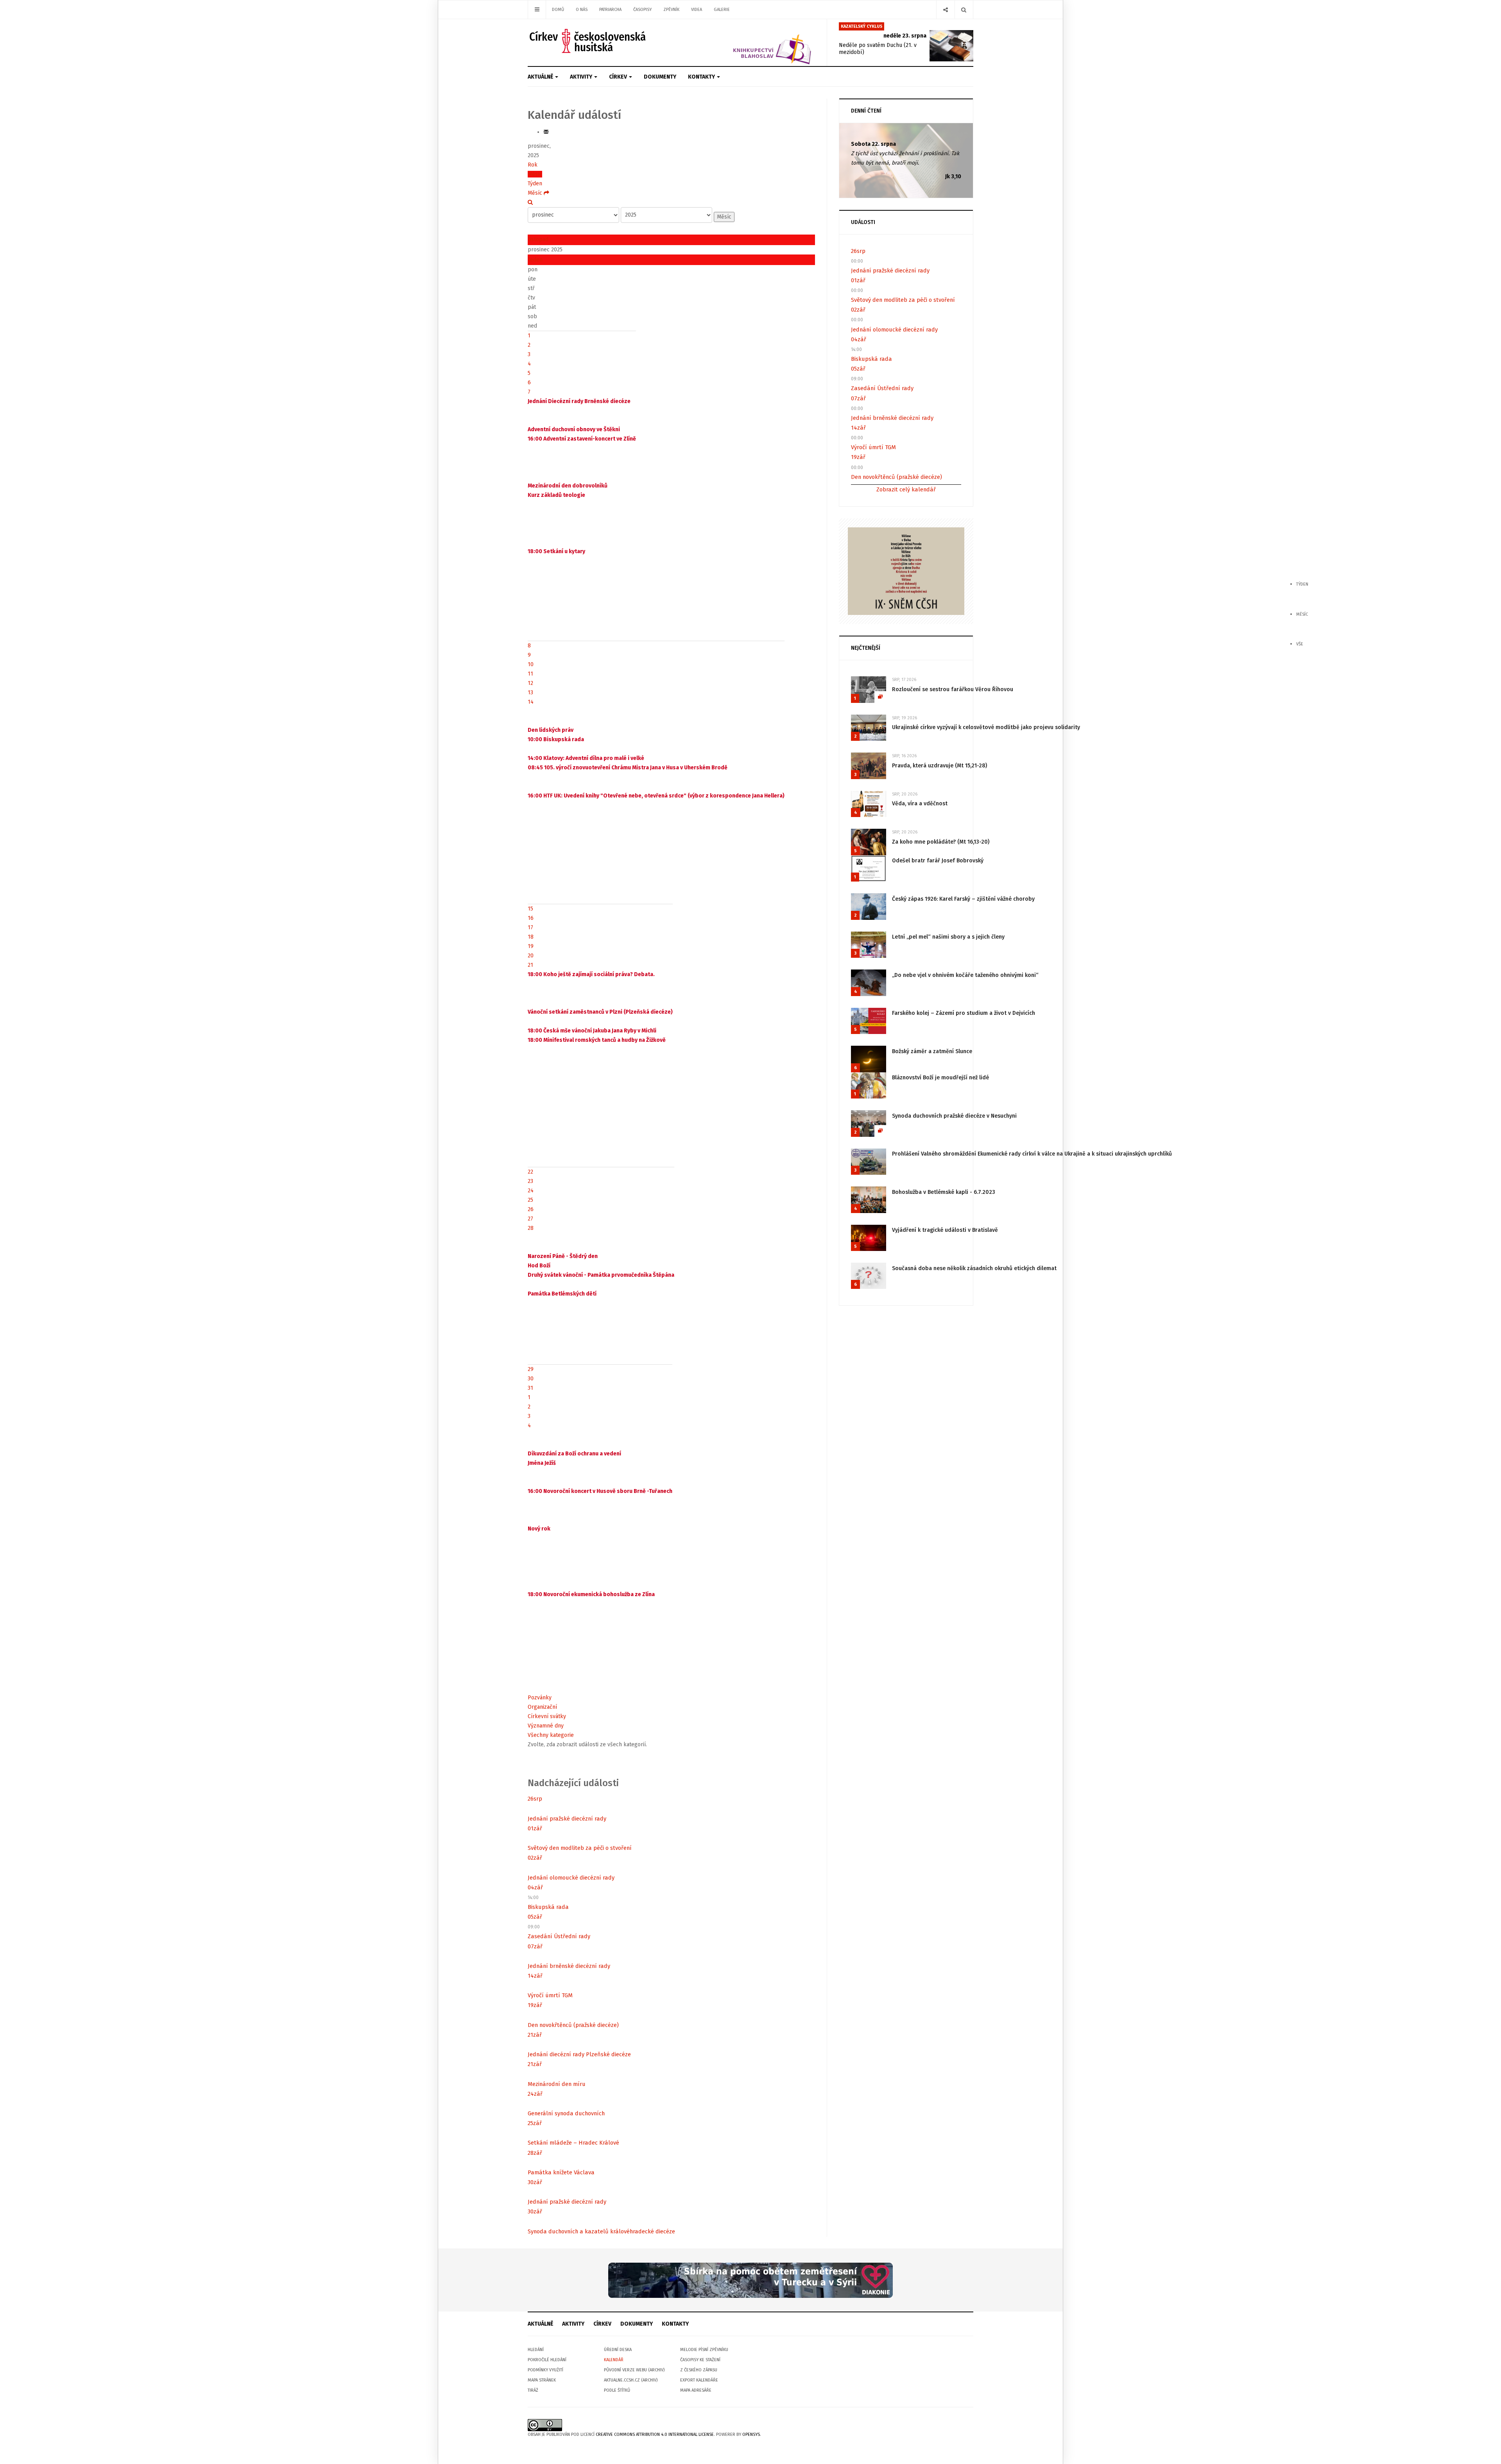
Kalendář (614, 2360)
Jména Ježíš (542, 1463)
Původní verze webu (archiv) (634, 2370)
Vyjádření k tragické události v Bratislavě (945, 1230)
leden (535, 260)
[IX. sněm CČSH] (906, 571)
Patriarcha (610, 10)
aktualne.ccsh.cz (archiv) (631, 2380)
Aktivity (582, 77)
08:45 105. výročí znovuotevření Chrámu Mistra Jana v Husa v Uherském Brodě (628, 768)
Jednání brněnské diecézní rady (569, 1966)
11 (530, 674)
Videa (697, 10)
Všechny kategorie (551, 1735)
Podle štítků (617, 2390)
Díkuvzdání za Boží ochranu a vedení (574, 1454)
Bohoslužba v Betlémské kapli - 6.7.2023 (944, 1192)
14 (531, 702)
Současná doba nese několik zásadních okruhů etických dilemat (974, 1268)
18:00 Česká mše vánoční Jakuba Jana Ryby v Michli (592, 1031)
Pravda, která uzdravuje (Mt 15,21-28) (939, 766)
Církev (619, 77)
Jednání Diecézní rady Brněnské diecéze (579, 401)
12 (530, 683)
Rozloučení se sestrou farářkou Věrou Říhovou (953, 689)
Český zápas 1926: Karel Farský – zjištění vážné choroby (963, 899)
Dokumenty (660, 77)
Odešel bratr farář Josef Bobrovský (938, 861)
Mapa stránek (542, 2380)
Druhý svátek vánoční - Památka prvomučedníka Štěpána (601, 1275)
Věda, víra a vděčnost (920, 804)
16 (531, 918)
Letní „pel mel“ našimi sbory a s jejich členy (948, 937)
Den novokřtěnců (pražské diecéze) (573, 2025)
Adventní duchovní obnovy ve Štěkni (574, 429)
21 (530, 965)
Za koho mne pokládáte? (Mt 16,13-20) (941, 842)
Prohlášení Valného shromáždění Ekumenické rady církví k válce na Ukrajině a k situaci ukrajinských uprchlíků (1032, 1154)
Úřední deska (618, 2350)
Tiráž (533, 2390)
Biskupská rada (548, 1907)
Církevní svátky (547, 1716)
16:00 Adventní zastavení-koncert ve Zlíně (582, 439)
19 (531, 946)
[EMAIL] (546, 132)
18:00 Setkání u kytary (556, 551)
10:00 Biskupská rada (556, 739)
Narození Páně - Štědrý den (563, 1256)
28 (531, 1228)
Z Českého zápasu (699, 2370)
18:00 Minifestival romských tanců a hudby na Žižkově (597, 1040)
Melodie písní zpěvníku (704, 2350)
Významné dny (546, 1726)
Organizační (542, 1707)
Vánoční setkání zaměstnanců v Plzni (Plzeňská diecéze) (600, 1012)
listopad (538, 239)
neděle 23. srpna (905, 36)
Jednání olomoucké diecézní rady (571, 1878)
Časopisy (642, 10)
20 (531, 956)
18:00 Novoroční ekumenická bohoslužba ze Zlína (591, 1594)
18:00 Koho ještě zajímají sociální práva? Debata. (591, 974)
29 (531, 1369)
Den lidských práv (551, 730)
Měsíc (535, 174)
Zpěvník (671, 10)
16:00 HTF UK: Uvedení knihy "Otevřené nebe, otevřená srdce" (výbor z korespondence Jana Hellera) (656, 796)
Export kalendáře (699, 2380)
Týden (535, 184)
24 (531, 1191)
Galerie (722, 10)
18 (531, 937)
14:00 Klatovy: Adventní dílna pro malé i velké (586, 758)
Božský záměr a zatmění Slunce (932, 1051)
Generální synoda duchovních (566, 2113)
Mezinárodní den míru (557, 2084)
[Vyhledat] (530, 202)
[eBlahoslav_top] (753, 42)
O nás (582, 10)
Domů (558, 10)
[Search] (964, 10)
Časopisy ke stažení (700, 2360)
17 (530, 927)
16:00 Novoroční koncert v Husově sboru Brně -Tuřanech (600, 1491)
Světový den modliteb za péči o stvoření (580, 1848)
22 (530, 1172)
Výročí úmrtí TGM (550, 1995)
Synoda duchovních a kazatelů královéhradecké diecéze (601, 2231)
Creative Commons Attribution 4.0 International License (655, 2434)
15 (530, 909)
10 (531, 664)
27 (530, 1219)
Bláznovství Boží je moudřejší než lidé (940, 1078)
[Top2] (750, 2280)
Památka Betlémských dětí (562, 1294)
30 (531, 1379)
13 (530, 693)
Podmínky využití (545, 2370)
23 (530, 1181)
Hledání (536, 2350)
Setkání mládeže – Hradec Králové (573, 2143)
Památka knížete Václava (561, 2172)
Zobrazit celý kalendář (906, 489)
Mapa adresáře (696, 2390)
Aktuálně (541, 77)
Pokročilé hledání (547, 2360)
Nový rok (539, 1529)
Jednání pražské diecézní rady (567, 1819)
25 (530, 1200)
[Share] (945, 10)
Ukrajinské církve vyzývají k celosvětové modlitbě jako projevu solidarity (986, 727)
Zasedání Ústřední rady (559, 1936)
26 (531, 1209)
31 (530, 1388)
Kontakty (702, 77)
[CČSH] (588, 41)
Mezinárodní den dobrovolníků (568, 486)
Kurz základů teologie (556, 495)
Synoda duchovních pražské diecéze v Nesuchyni (954, 1116)
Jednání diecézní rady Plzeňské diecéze (579, 2054)
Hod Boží (539, 1266)
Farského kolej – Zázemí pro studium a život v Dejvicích (964, 1013)
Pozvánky (540, 1698)
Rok (533, 165)
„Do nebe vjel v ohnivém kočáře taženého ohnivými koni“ (965, 975)
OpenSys (751, 2434)
